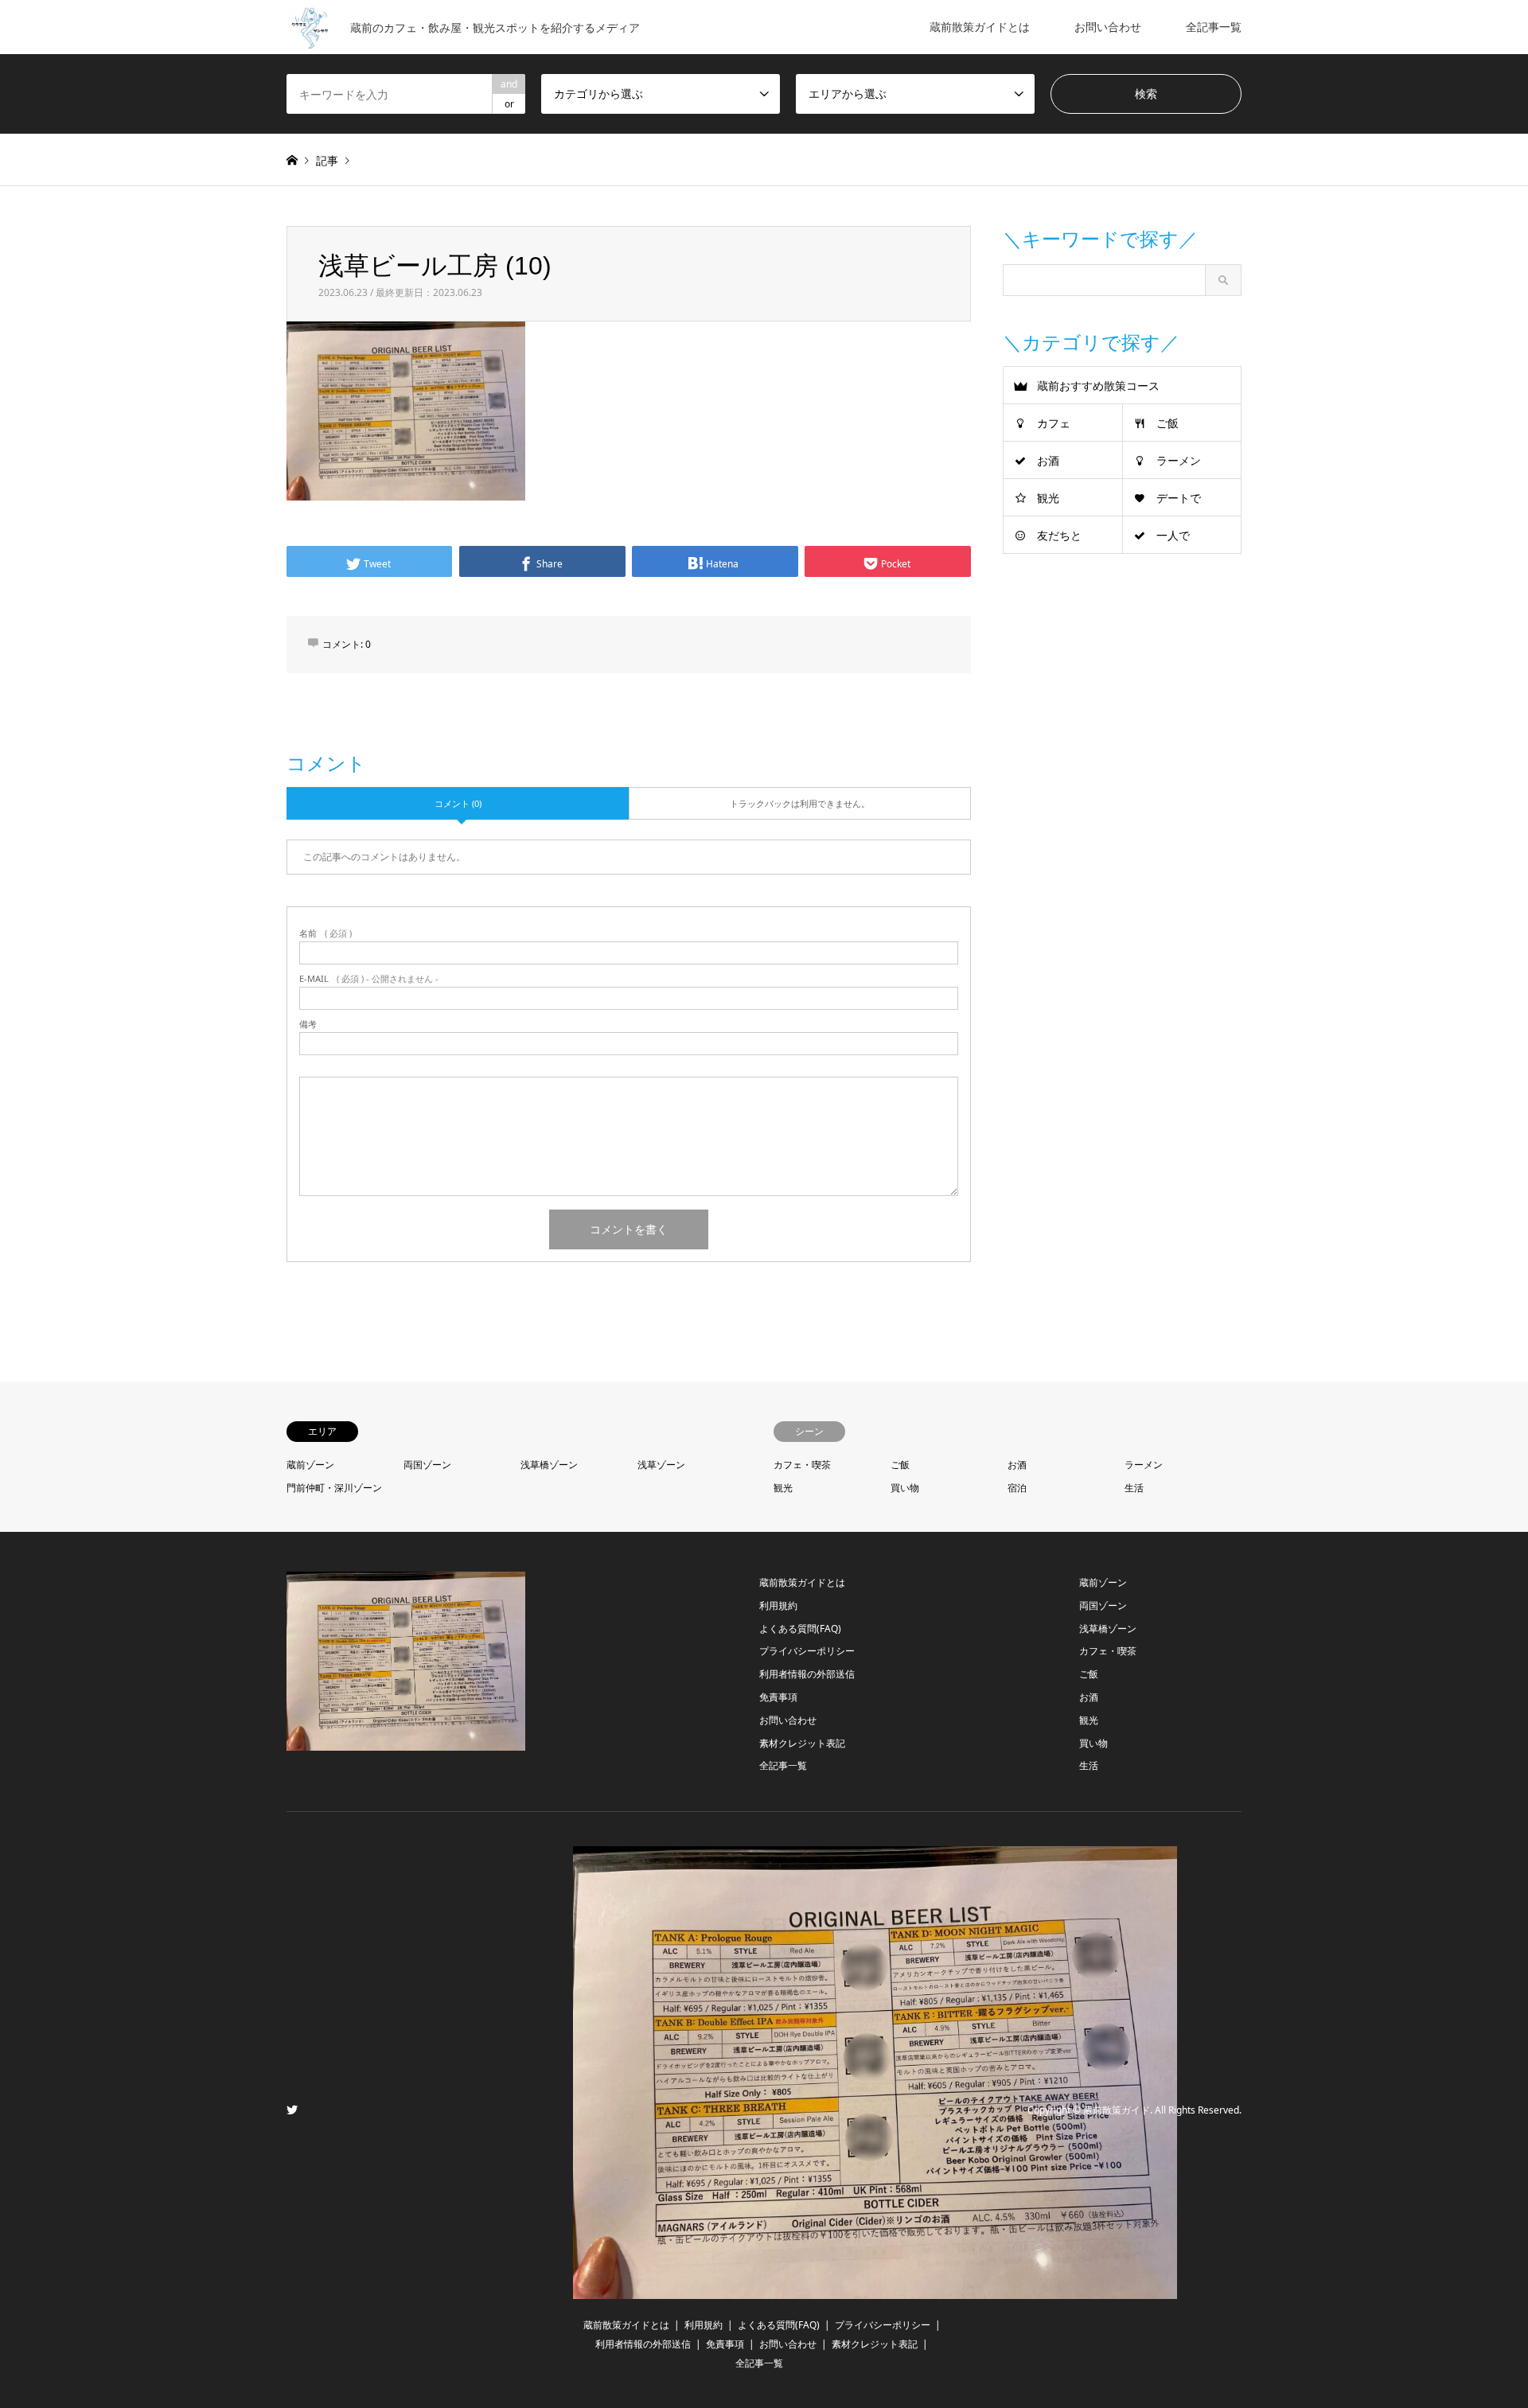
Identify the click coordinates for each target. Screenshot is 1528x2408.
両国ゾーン (427, 1465)
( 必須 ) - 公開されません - (369, 978)
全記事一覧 (1214, 27)
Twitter (292, 2110)
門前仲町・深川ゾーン (334, 1488)
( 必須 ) (325, 933)
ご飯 (1167, 423)
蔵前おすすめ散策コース (1098, 386)
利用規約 (778, 1605)
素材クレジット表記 (802, 1743)
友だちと (1059, 535)
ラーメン (1179, 460)
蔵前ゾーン (310, 1465)
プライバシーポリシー (807, 1651)
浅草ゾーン (661, 1465)
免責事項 (778, 1697)
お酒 (1048, 460)
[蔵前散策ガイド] (875, 2289)
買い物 (905, 1488)
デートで (1179, 498)
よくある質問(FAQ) (800, 1629)
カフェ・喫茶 (802, 1465)
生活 (1134, 1488)
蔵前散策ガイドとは (980, 27)
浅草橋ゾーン (549, 1465)
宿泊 (1017, 1488)
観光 (1048, 498)
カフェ (1054, 423)
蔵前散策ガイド (1117, 2110)
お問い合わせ (1108, 27)
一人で (1173, 535)
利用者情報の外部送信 (807, 1674)
